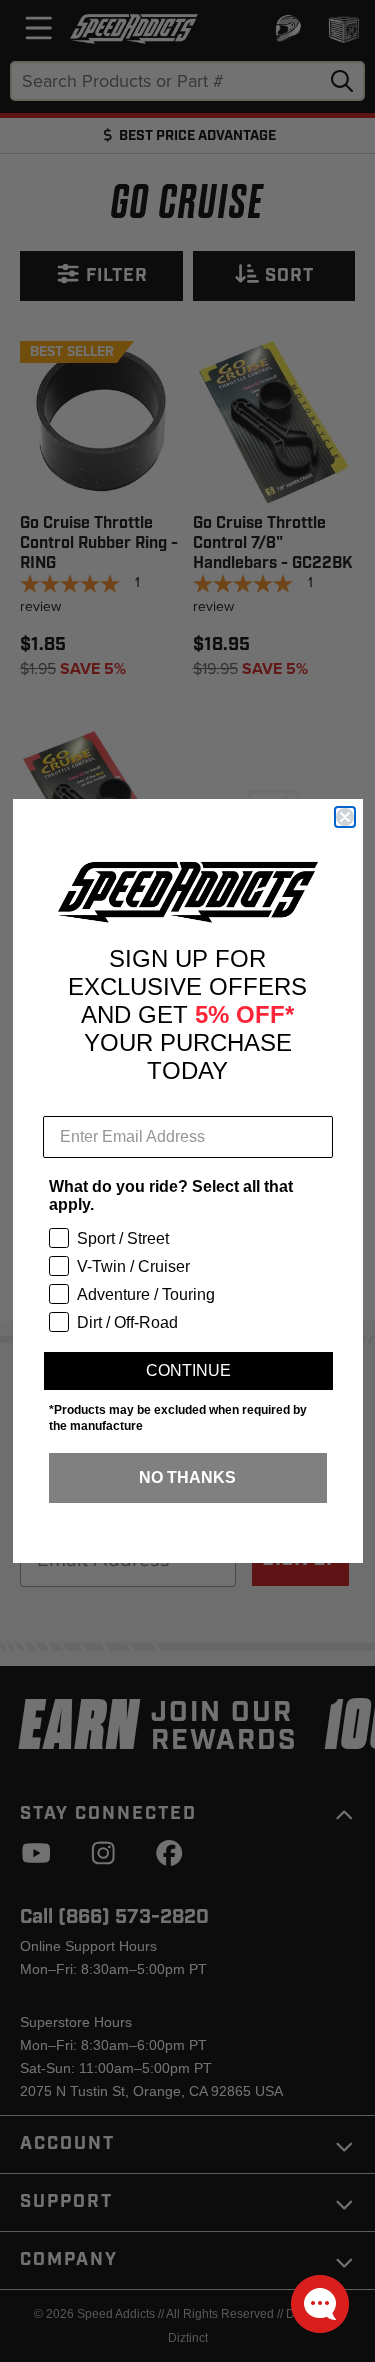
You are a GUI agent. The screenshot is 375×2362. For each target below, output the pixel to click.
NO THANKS (187, 1477)
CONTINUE (188, 1370)
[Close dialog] (345, 817)
